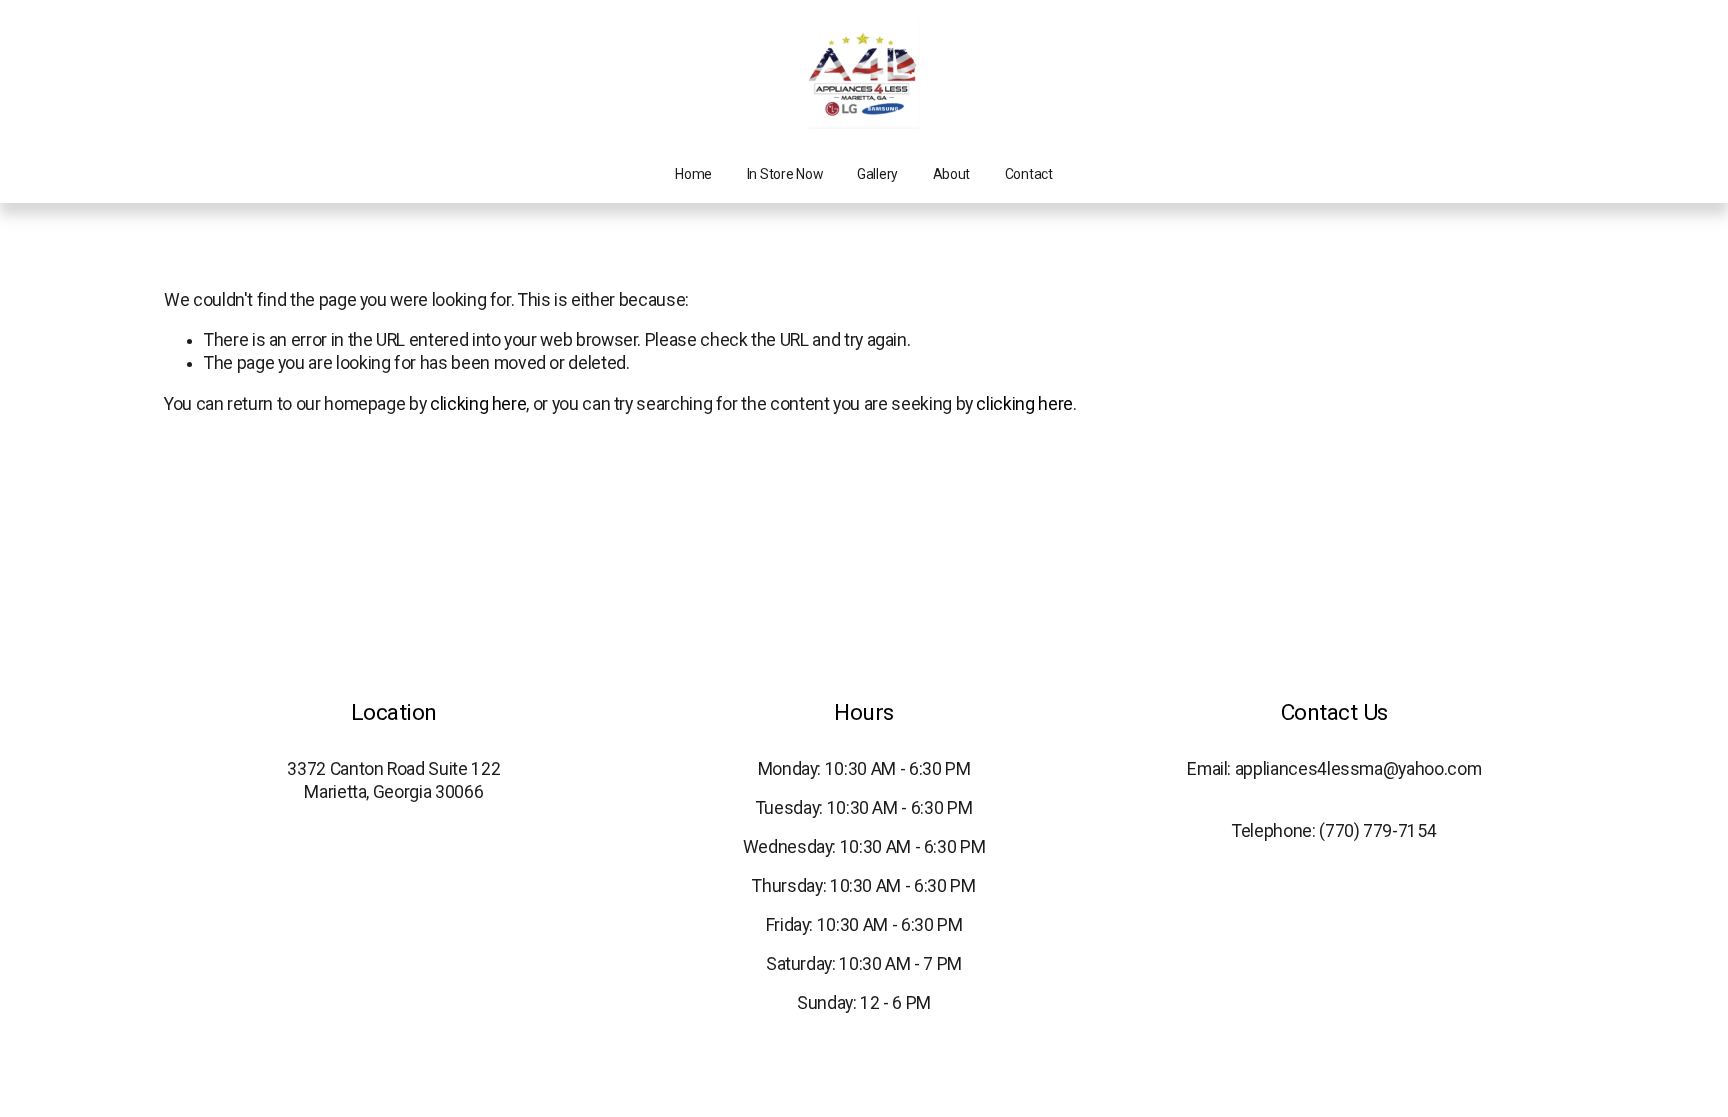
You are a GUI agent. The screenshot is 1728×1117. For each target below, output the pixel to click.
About (952, 174)
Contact (1029, 174)
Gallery (877, 174)
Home (693, 174)
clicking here (478, 404)
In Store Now (785, 174)
